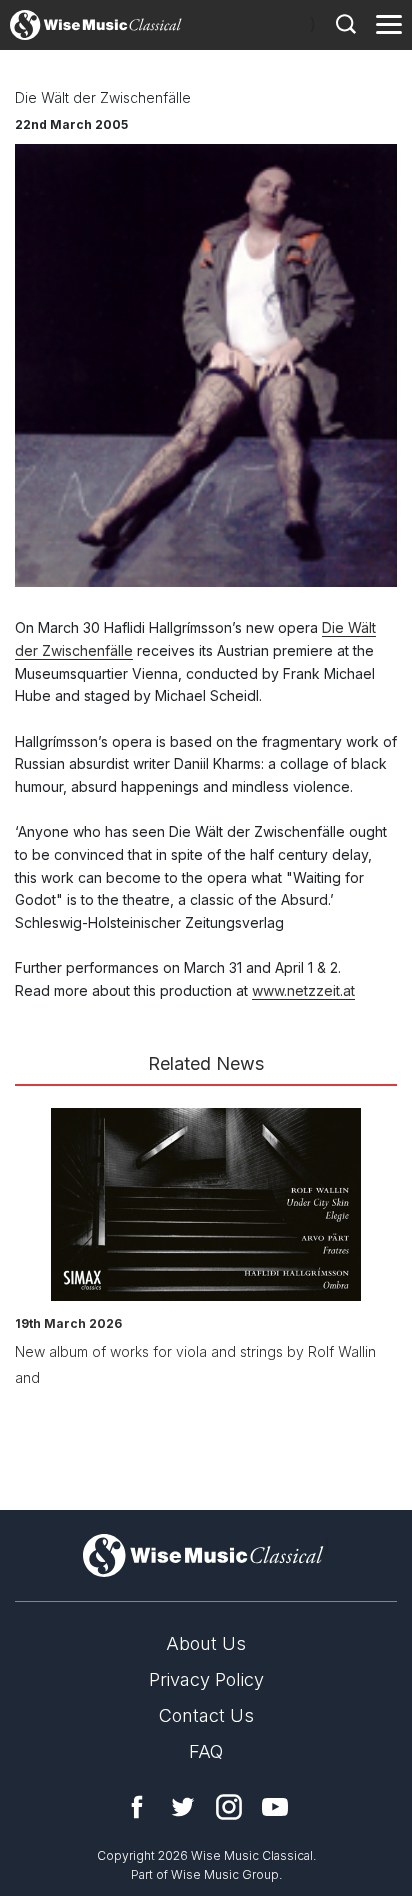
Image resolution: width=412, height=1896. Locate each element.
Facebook (137, 1807)
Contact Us (206, 1715)
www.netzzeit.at (303, 990)
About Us (206, 1643)
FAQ (206, 1751)
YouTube (275, 1807)
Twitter (183, 1807)
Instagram (229, 1807)
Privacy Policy (206, 1679)
